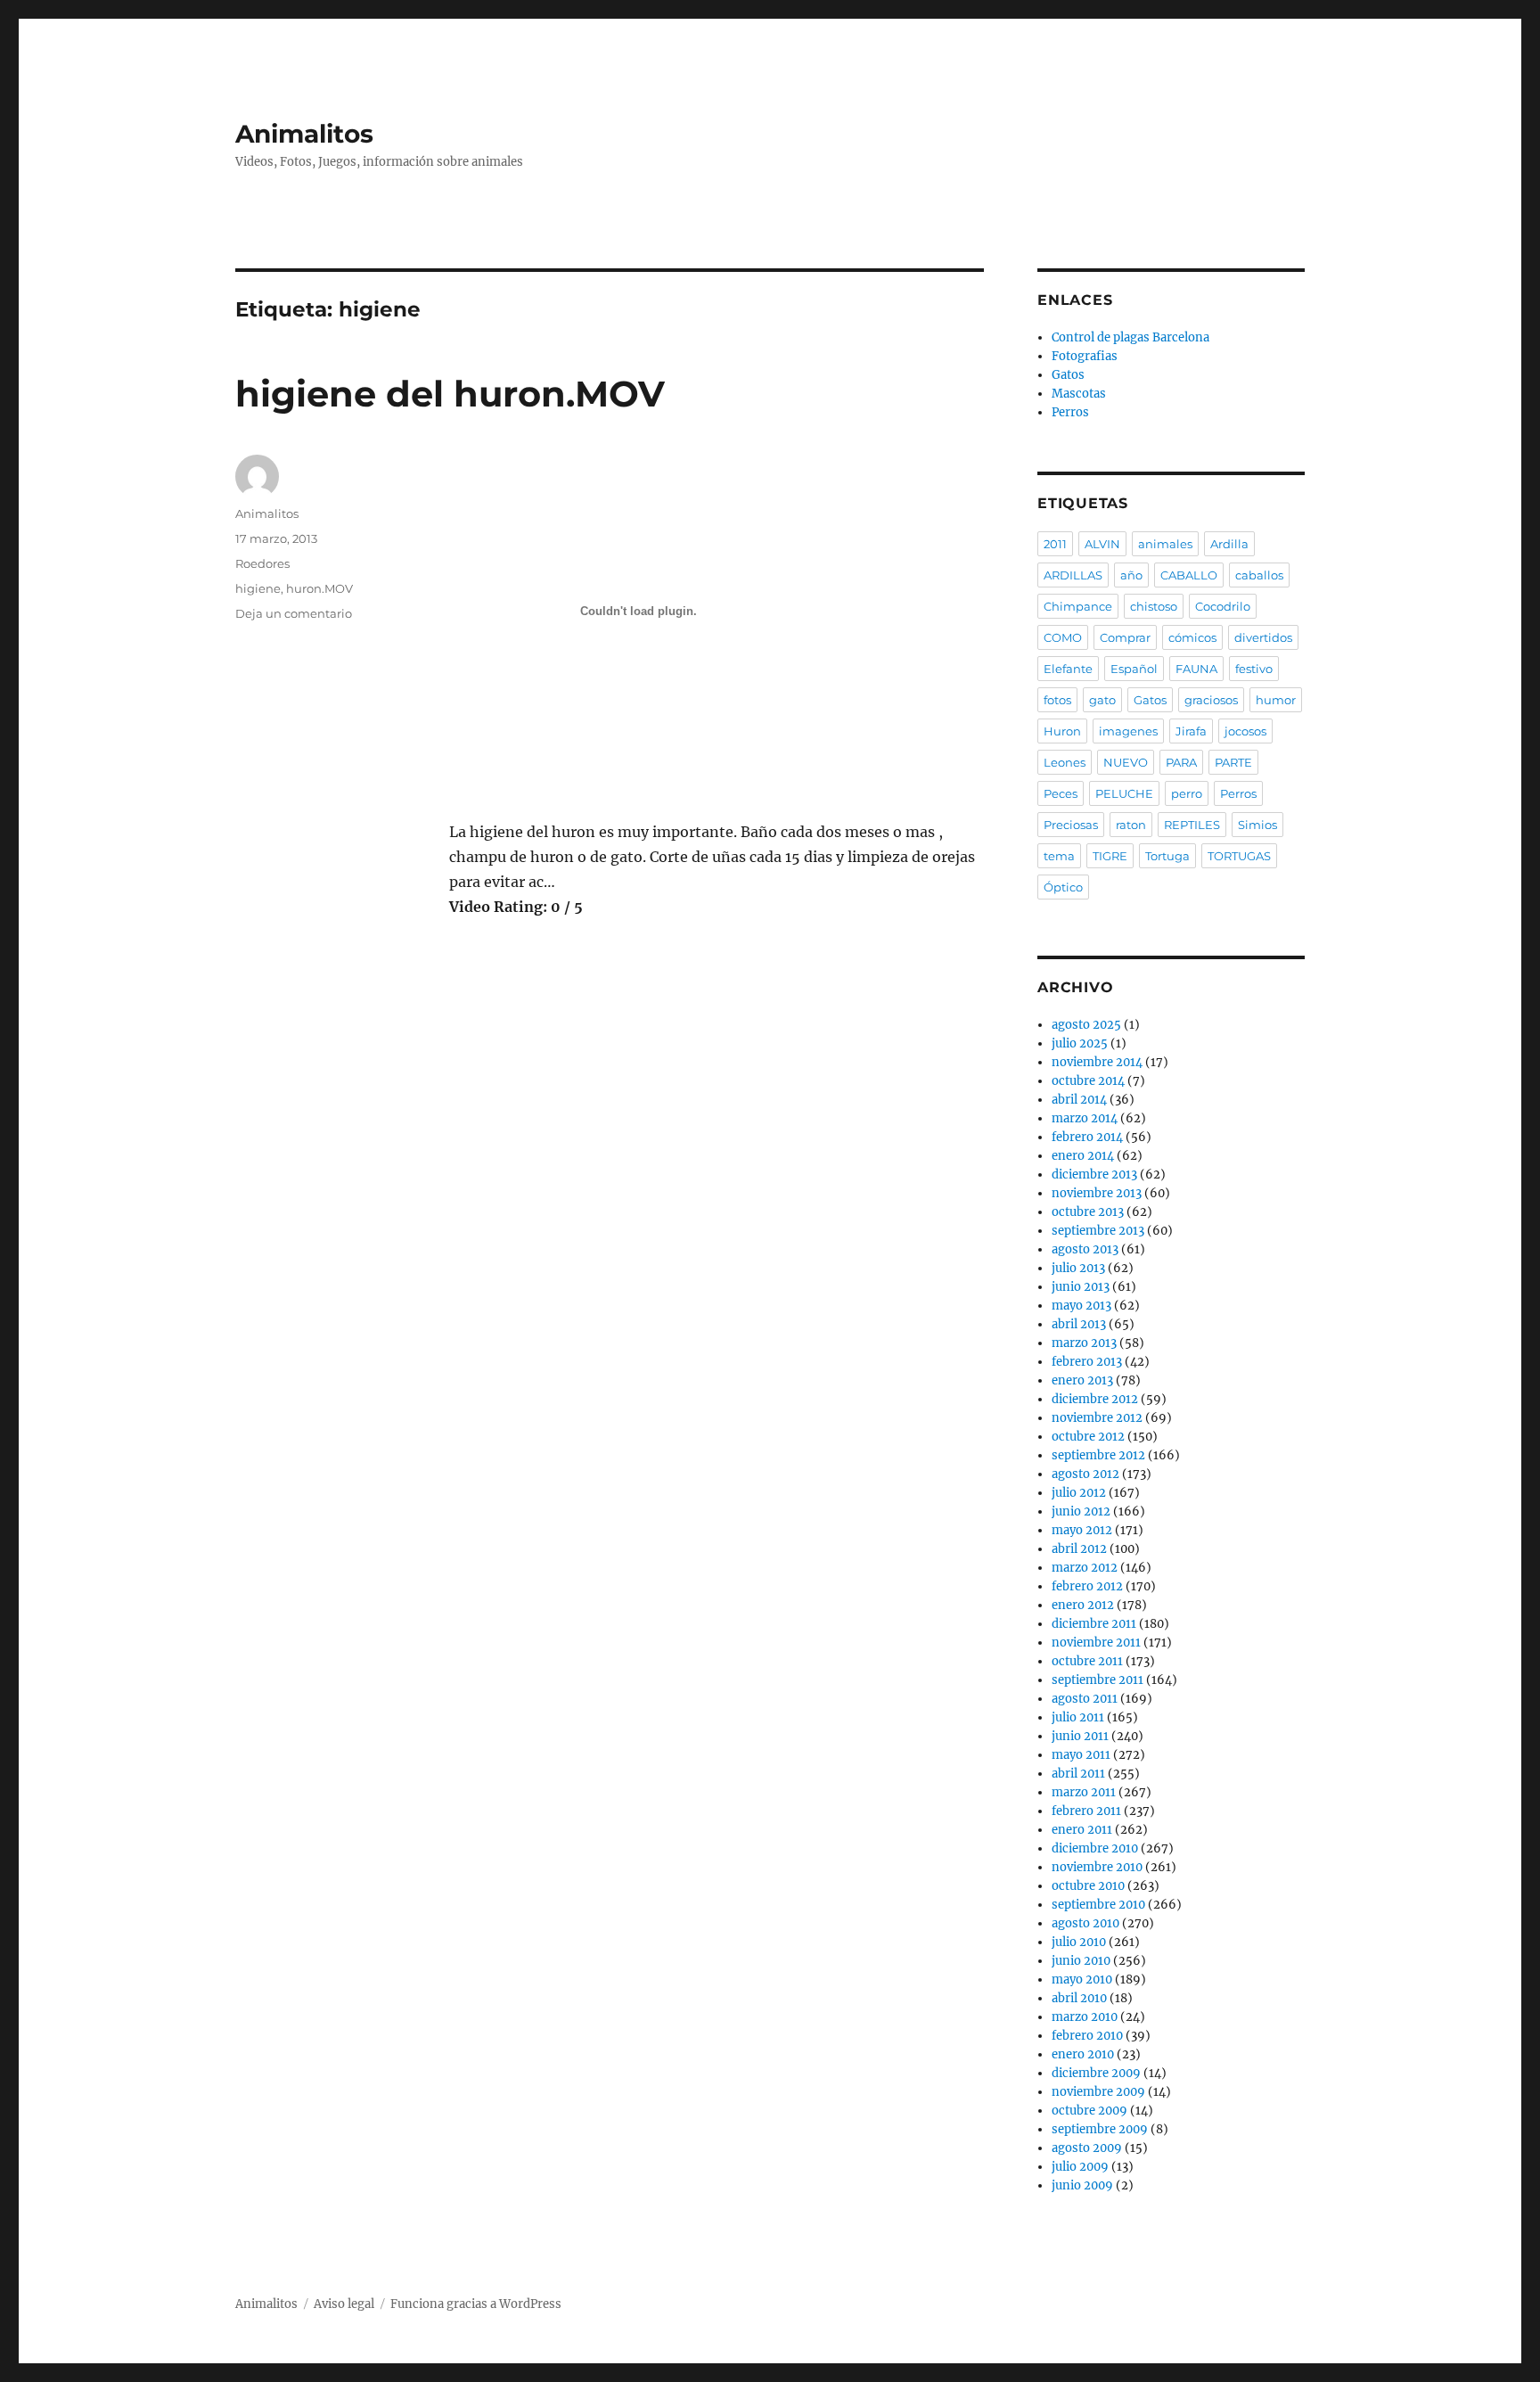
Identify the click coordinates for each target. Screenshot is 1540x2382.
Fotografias (1085, 356)
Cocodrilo (1223, 606)
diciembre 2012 (1095, 1399)
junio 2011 (1080, 1736)
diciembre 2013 (1094, 1175)
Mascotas (1079, 394)
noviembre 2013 (1097, 1193)
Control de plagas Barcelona (1130, 337)
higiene (258, 588)
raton (1131, 825)
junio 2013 (1081, 1287)
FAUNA (1196, 669)
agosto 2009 (1087, 2148)
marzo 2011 (1084, 1792)
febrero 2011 (1086, 1811)
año (1131, 575)
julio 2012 (1079, 1493)
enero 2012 (1083, 1605)
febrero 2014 (1087, 1137)
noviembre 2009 (1098, 2092)
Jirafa (1191, 731)
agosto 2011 (1085, 1699)
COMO (1063, 637)
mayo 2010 (1082, 1980)
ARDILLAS (1073, 575)
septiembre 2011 (1098, 1680)
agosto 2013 (1085, 1249)
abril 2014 (1079, 1100)
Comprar (1125, 637)
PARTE (1233, 762)
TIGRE (1110, 856)
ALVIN (1102, 544)
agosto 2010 (1085, 1923)
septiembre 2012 (1098, 1455)
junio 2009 (1082, 2185)
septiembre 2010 (1098, 1905)
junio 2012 (1081, 1511)
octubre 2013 (1088, 1212)
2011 (1055, 544)
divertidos (1263, 637)
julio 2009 (1080, 2167)
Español (1134, 669)
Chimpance (1078, 606)
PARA (1181, 762)
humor (1276, 700)
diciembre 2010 (1095, 1848)
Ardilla (1229, 544)
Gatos (1068, 375)
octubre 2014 (1088, 1081)
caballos (1259, 575)
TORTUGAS (1239, 856)
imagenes (1128, 731)
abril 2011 (1078, 1774)
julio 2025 (1080, 1043)
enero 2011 (1082, 1830)
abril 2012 (1079, 1549)
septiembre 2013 (1098, 1231)
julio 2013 (1078, 1268)
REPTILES (1192, 825)
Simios (1257, 825)
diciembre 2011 (1094, 1624)
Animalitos (304, 134)
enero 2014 (1083, 1156)
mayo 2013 (1081, 1306)
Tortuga (1167, 856)
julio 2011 (1078, 1717)
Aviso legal (344, 2304)
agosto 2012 (1085, 1474)
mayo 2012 (1082, 1530)
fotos (1057, 700)
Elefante (1068, 669)
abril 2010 (1079, 1998)
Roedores (262, 563)
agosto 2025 (1086, 1025)
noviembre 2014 (1097, 1062)
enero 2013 (1082, 1380)
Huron (1062, 731)
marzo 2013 (1084, 1343)
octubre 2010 (1088, 1886)
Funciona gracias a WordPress (476, 2304)
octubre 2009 (1089, 2111)
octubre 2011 (1087, 1661)
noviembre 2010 (1097, 1867)
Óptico (1063, 887)
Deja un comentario (294, 613)
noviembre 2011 (1096, 1643)
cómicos (1192, 637)
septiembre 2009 (1100, 2129)
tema (1059, 856)
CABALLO (1189, 575)
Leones (1065, 762)
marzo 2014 (1085, 1118)
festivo (1254, 669)
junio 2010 (1081, 1961)
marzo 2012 (1085, 1568)
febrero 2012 (1087, 1586)
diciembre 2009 (1096, 2073)
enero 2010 (1083, 2054)
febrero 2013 (1087, 1362)
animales (1165, 544)
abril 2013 (1079, 1324)
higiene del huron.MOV (450, 394)
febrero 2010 (1087, 2036)
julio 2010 (1079, 1942)
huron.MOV (319, 588)
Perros (1070, 412)
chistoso (1154, 606)
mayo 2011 (1081, 1755)
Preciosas (1071, 825)
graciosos (1211, 700)
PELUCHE (1124, 793)
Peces (1061, 793)
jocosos (1245, 731)
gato (1102, 700)
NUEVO (1126, 762)
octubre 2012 (1088, 1437)
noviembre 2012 (1097, 1418)
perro (1187, 793)
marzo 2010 (1085, 2017)
